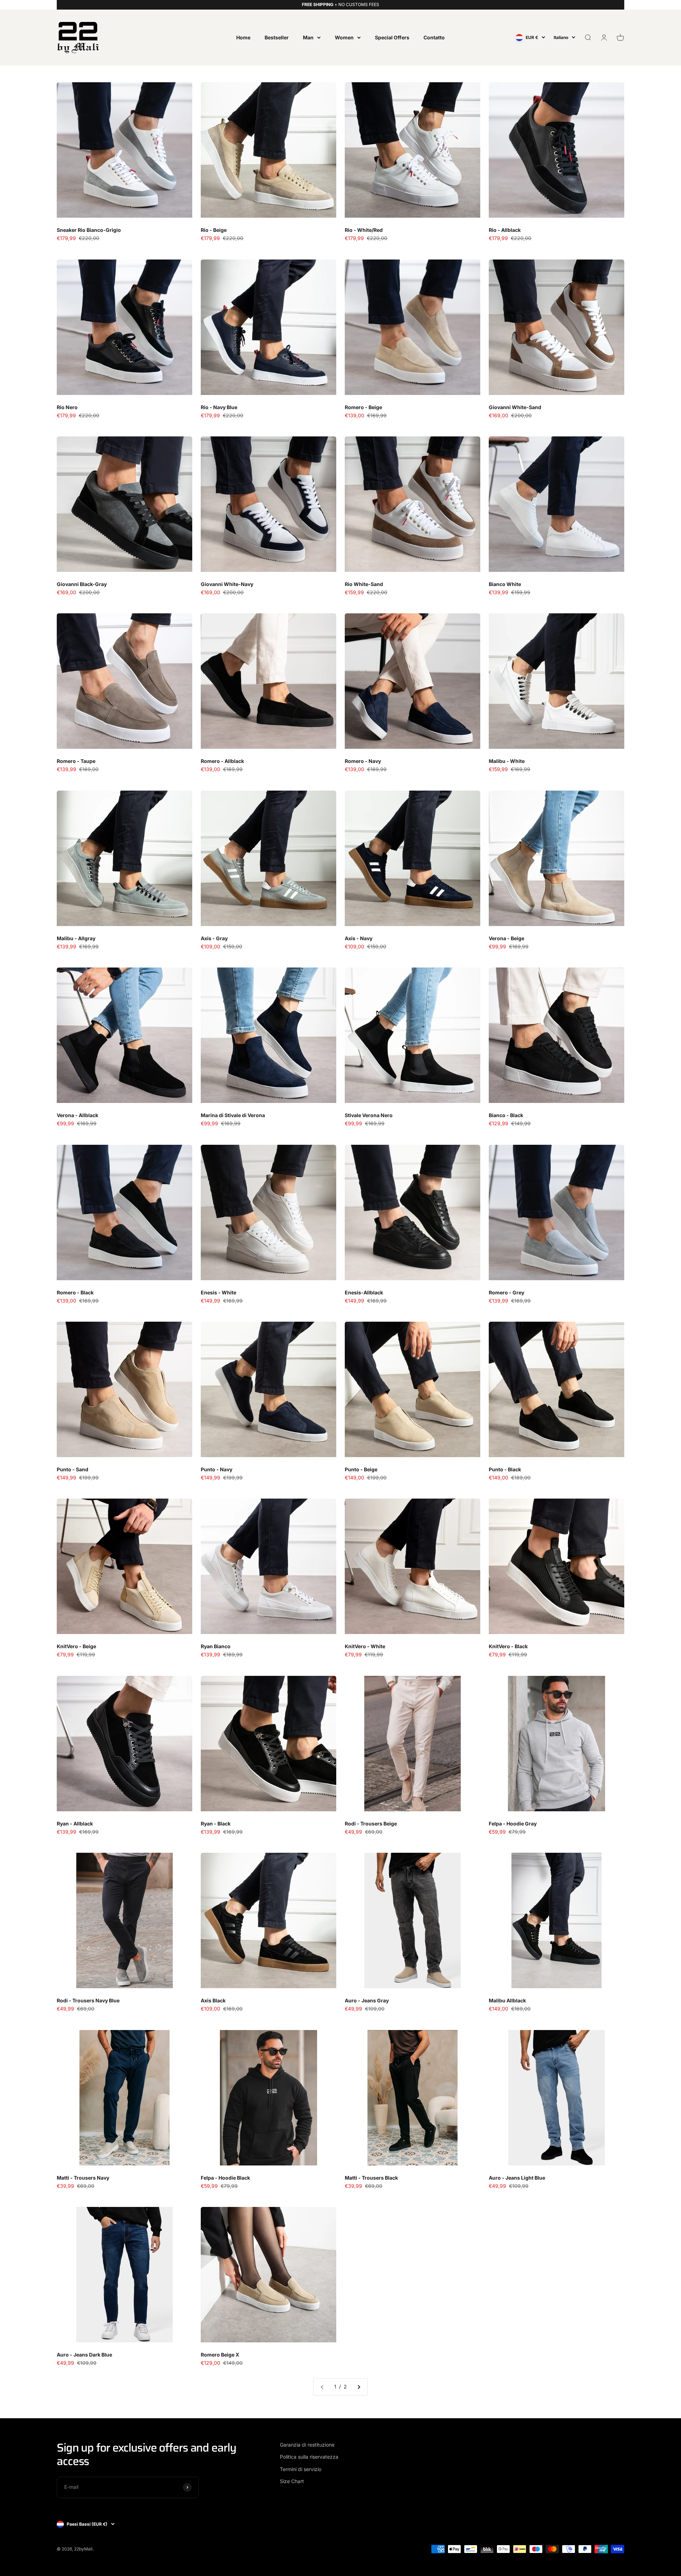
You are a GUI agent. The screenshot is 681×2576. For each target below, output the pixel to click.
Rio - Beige (214, 230)
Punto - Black (505, 1469)
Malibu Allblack (507, 2000)
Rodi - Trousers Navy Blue (88, 2000)
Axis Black (213, 2000)
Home (243, 37)
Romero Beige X (220, 2355)
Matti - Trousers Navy (83, 2178)
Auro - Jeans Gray (367, 2000)
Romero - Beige (363, 407)
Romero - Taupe (76, 761)
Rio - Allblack (505, 230)
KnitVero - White (365, 1646)
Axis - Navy (359, 938)
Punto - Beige (361, 1469)
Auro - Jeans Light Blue (517, 2178)
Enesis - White (218, 1292)
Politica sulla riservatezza (309, 2457)
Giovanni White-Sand (515, 407)
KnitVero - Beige (76, 1646)
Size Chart (292, 2481)
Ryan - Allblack (75, 1824)
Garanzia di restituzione (307, 2445)
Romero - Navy (363, 761)
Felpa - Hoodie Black (225, 2178)
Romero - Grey (506, 1292)
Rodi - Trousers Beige (371, 1824)
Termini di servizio (301, 2469)
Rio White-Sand (364, 584)
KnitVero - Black (508, 1646)
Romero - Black (75, 1292)
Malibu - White (507, 761)
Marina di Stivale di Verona (233, 1115)
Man (308, 37)
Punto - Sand (73, 1469)
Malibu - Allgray (76, 938)
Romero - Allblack (222, 761)
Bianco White (505, 584)
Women (344, 37)
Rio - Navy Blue (219, 407)
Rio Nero (67, 407)
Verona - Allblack (77, 1115)
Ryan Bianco (216, 1646)
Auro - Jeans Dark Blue (84, 2355)
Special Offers (392, 37)
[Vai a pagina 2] (359, 2387)
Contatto (434, 37)
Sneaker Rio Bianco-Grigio (89, 230)
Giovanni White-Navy (227, 584)
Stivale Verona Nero (369, 1115)
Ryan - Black (216, 1824)
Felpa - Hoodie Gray (513, 1824)
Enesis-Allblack (364, 1292)
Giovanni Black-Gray (82, 584)
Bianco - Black (506, 1115)
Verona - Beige (506, 938)
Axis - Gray (214, 938)
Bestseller (277, 37)
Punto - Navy (217, 1469)
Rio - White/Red (364, 230)
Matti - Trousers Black (371, 2178)
